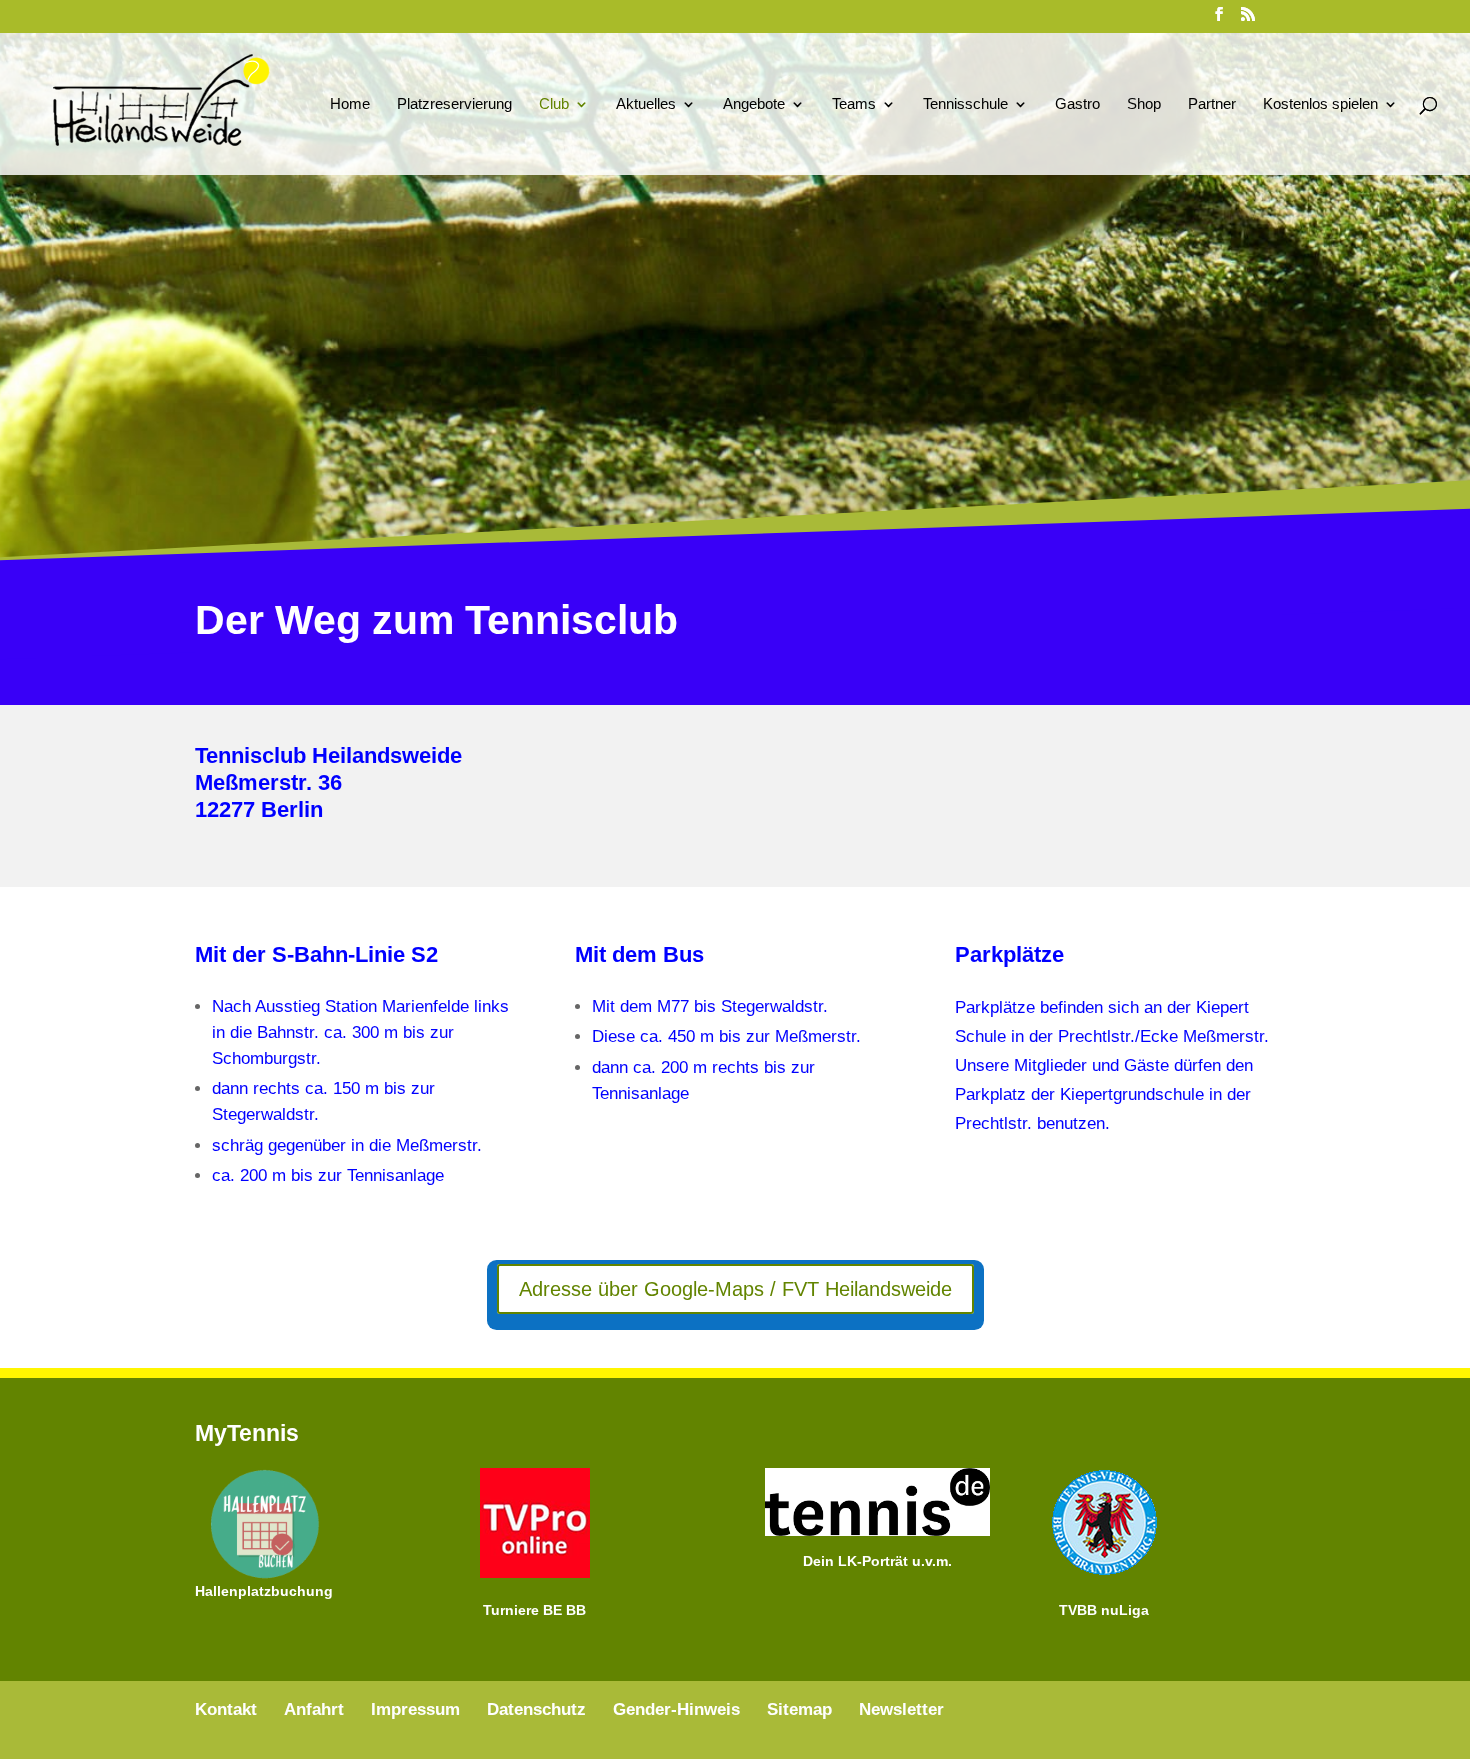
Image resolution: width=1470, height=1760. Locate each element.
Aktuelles (646, 104)
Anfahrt (314, 1709)
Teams (854, 104)
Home (350, 104)
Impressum (415, 1709)
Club (554, 104)
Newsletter (901, 1709)
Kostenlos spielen (1320, 104)
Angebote (754, 104)
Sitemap (799, 1709)
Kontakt (226, 1709)
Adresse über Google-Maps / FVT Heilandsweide (735, 1289)
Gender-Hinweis (676, 1709)
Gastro (1077, 104)
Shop (1144, 104)
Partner (1212, 104)
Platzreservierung (454, 104)
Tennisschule (965, 104)
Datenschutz (536, 1709)
